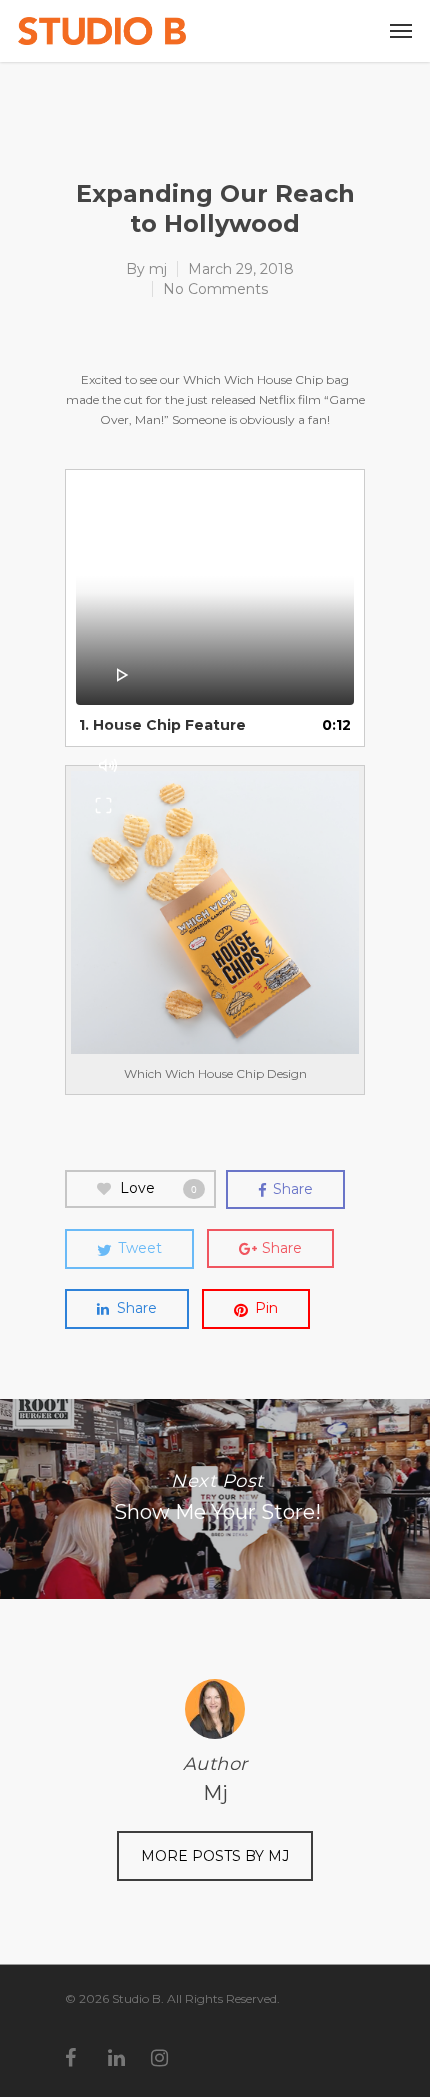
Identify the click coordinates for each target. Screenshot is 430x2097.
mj (158, 269)
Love (158, 1188)
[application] (215, 592)
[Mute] (108, 765)
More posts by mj (215, 1856)
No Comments (215, 289)
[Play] (123, 675)
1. (162, 725)
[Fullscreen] (103, 805)
